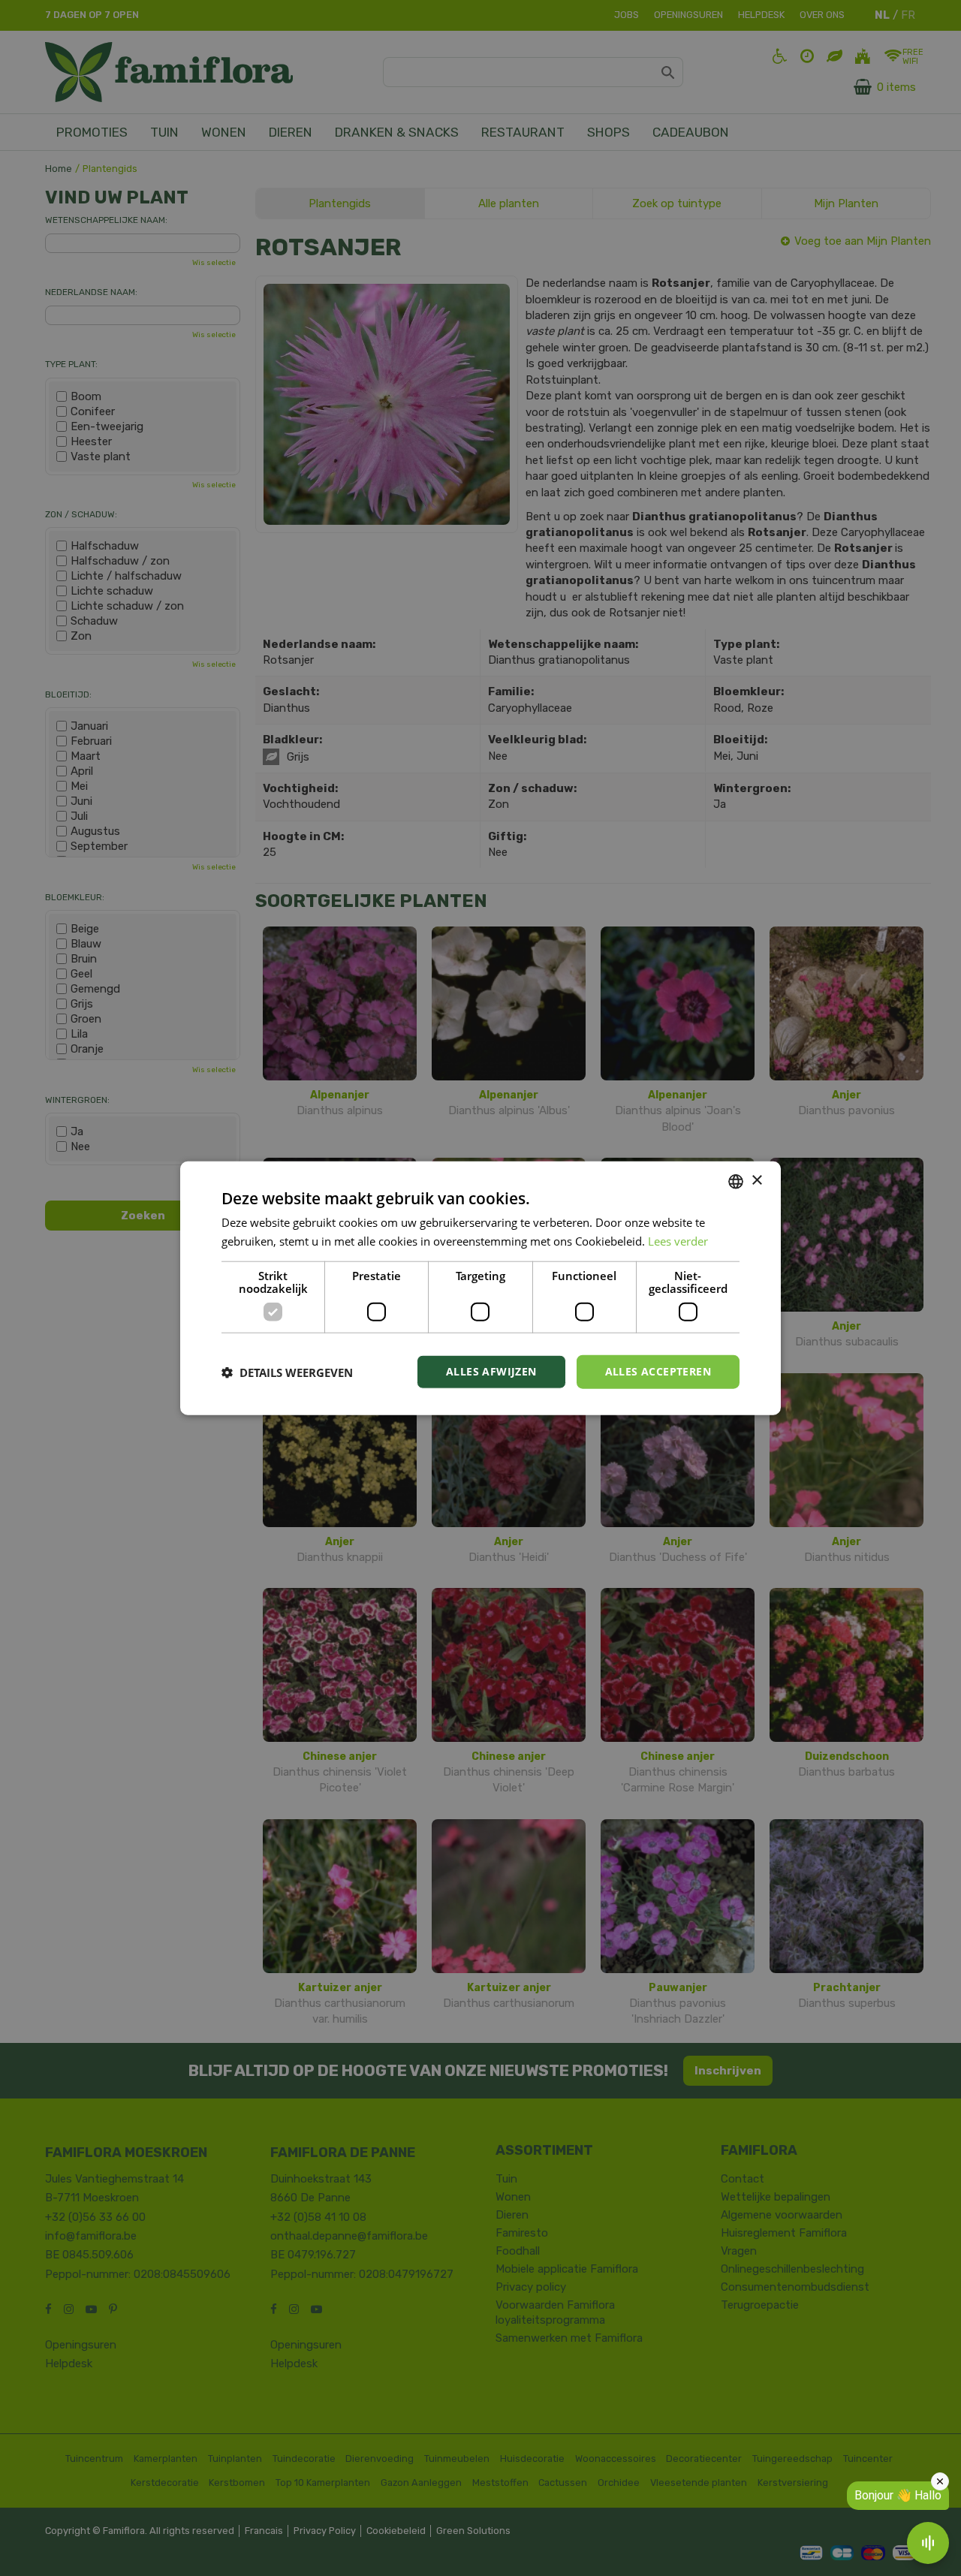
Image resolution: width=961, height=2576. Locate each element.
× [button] (756, 1181)
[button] (287, 1372)
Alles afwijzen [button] (491, 1371)
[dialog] (480, 1288)
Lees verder (678, 1240)
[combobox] (736, 1181)
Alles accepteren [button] (658, 1371)
